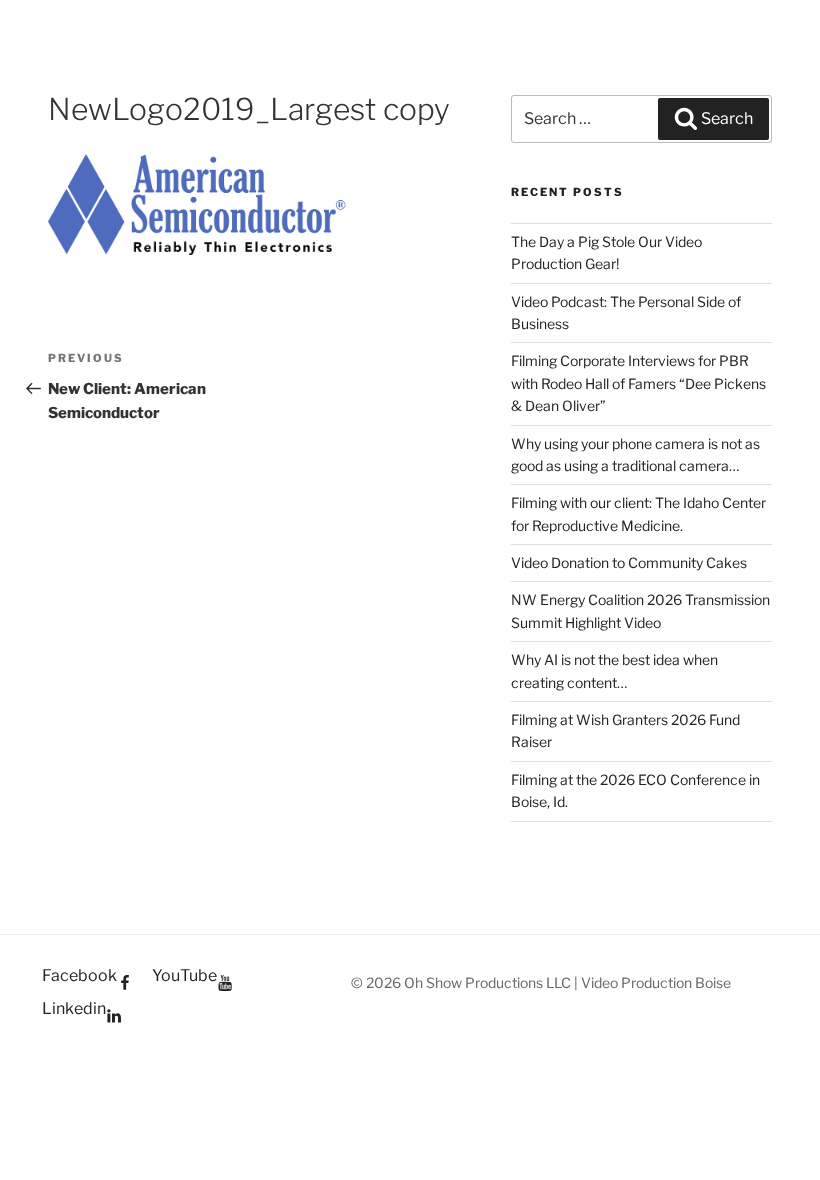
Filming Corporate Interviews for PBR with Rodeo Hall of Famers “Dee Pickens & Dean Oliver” (638, 383)
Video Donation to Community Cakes (629, 562)
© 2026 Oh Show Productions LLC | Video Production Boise (541, 982)
